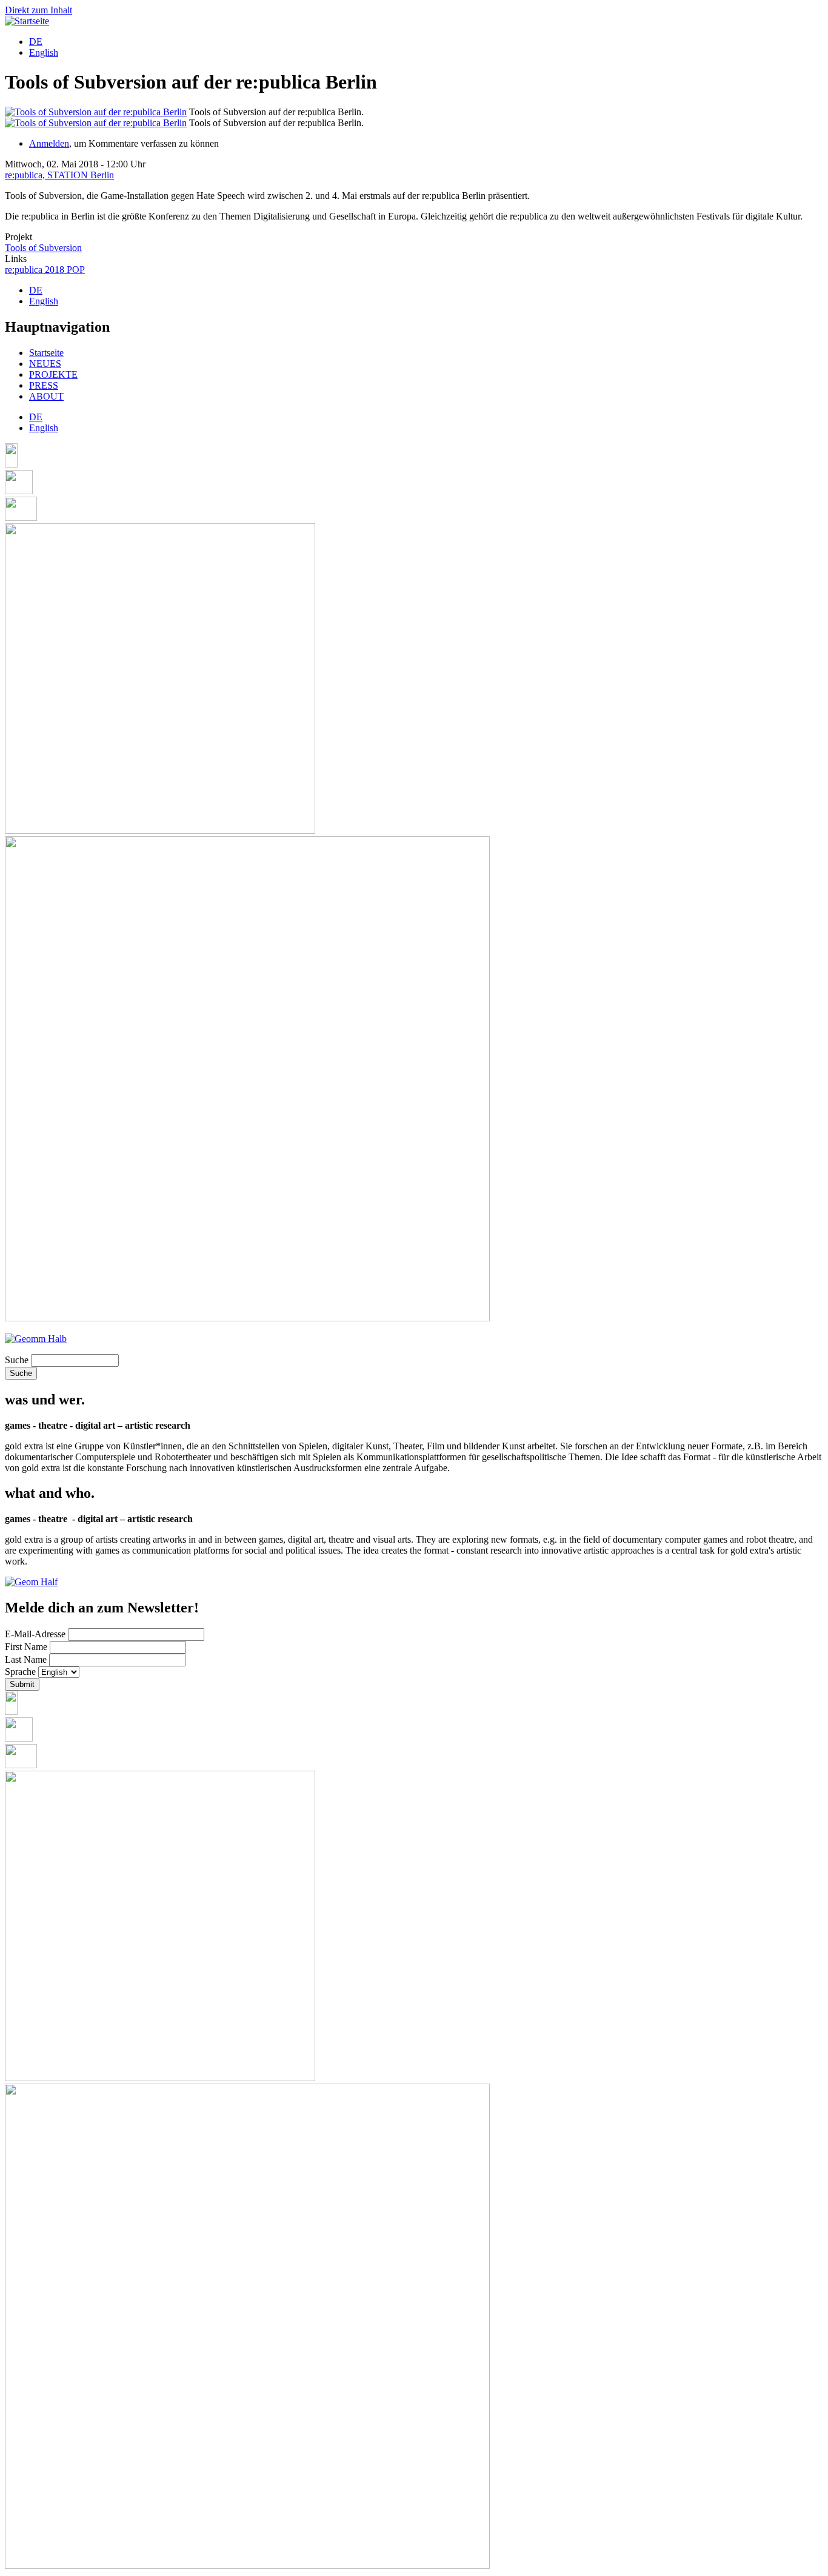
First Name (26, 1647)
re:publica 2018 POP (45, 270)
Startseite (46, 353)
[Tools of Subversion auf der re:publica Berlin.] (96, 112)
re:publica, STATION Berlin (59, 175)
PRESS (44, 385)
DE (36, 42)
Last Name (26, 1659)
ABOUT (46, 396)
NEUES (45, 364)
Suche (17, 1360)
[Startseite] (27, 21)
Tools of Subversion (43, 248)
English (44, 52)
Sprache (20, 1672)
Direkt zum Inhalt (38, 10)
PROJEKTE (53, 374)
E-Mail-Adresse (35, 1634)
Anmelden (49, 143)
